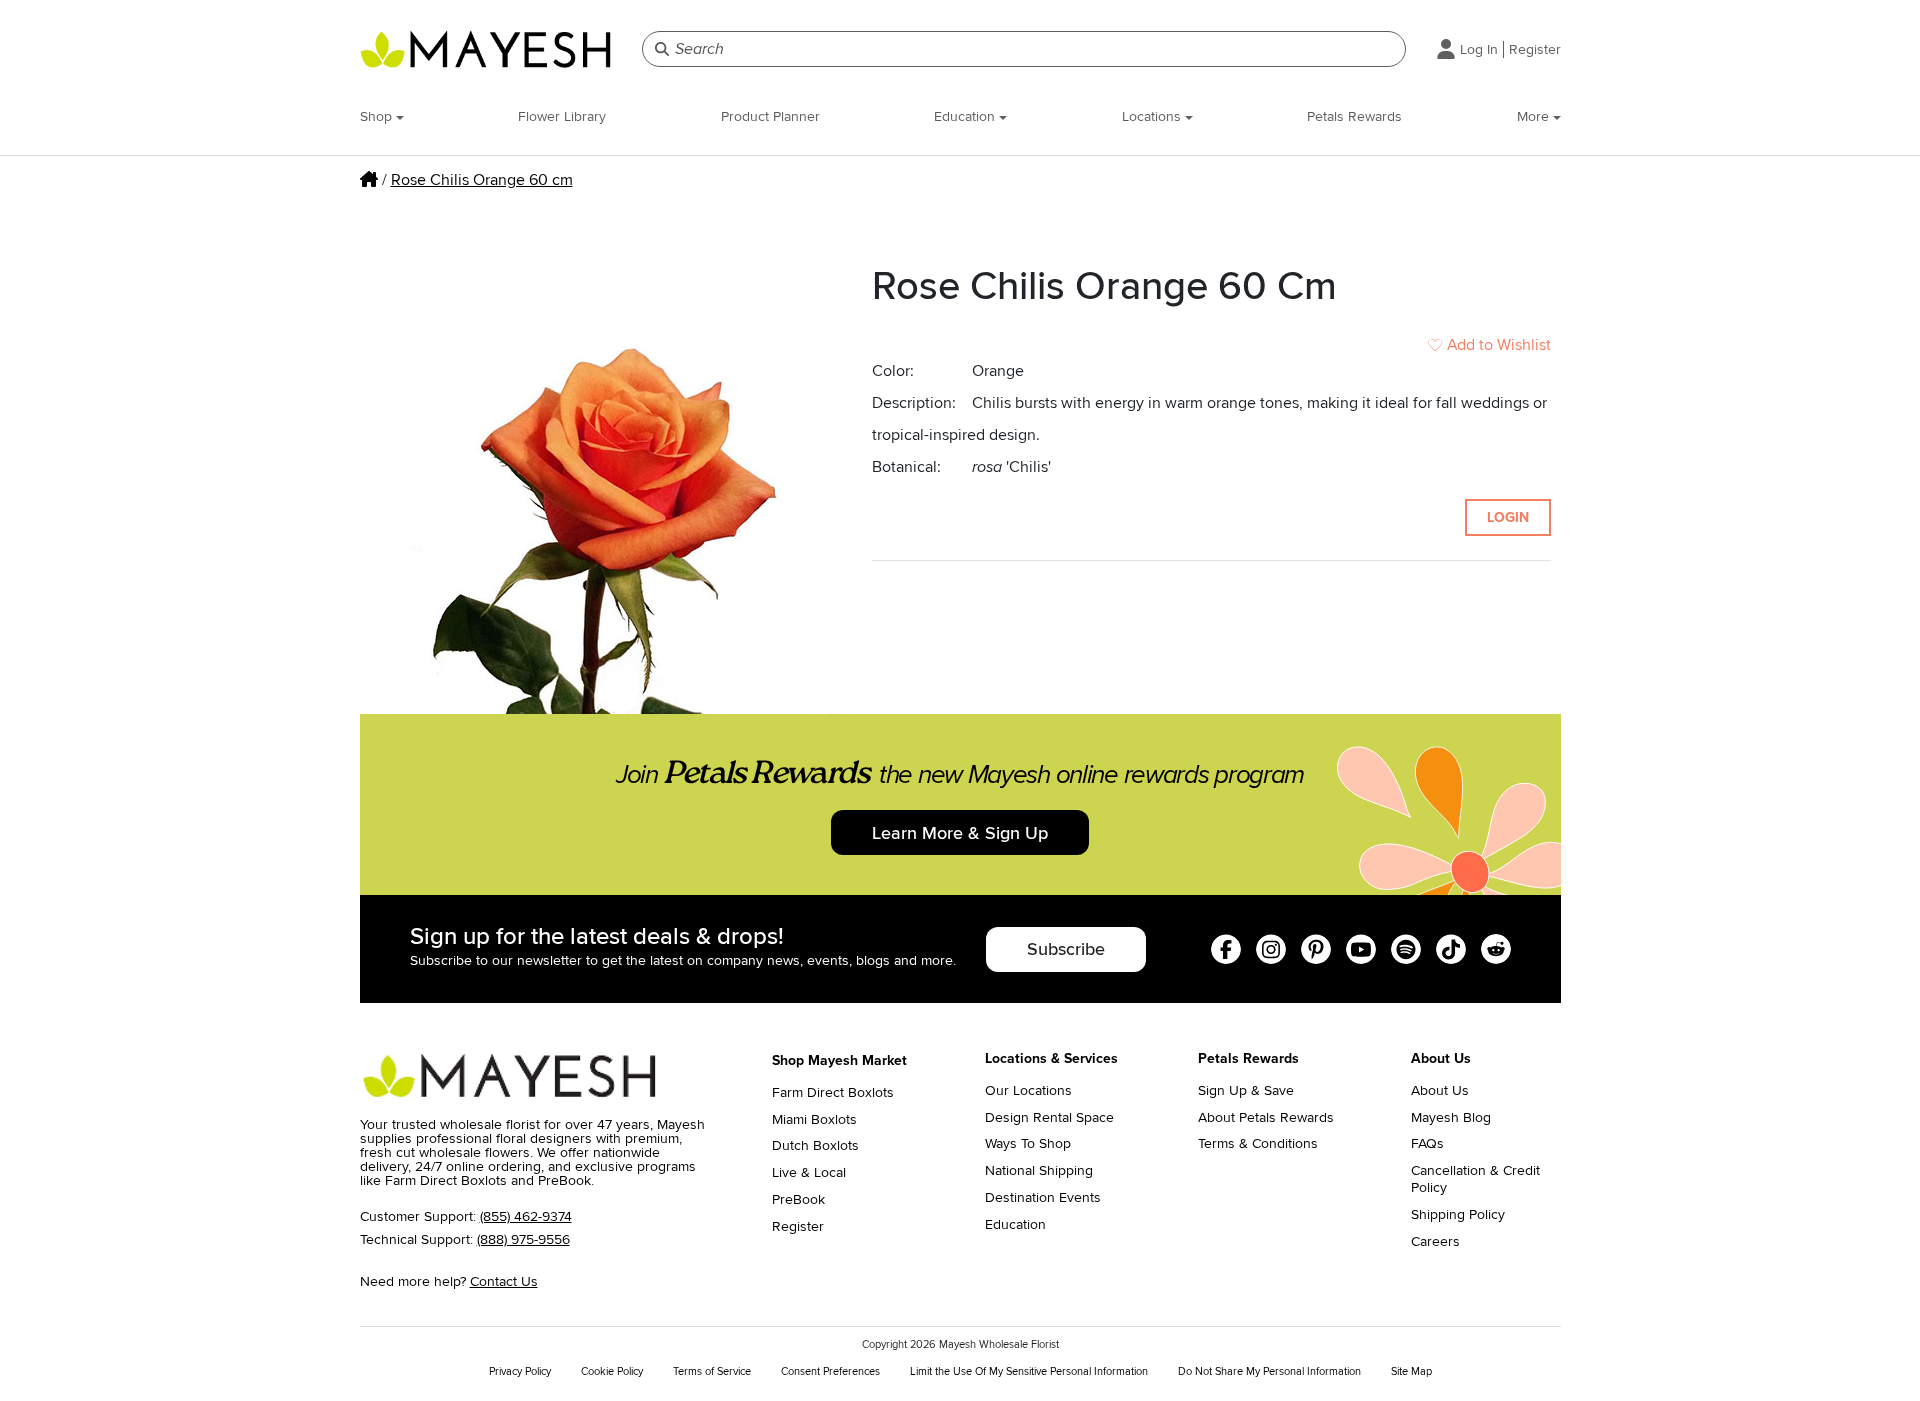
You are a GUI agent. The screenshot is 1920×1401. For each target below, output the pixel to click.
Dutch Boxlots (815, 1146)
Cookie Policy (612, 1371)
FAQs (1427, 1144)
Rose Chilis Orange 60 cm (482, 180)
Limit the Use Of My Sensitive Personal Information (1029, 1371)
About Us (1440, 1091)
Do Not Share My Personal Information (1269, 1371)
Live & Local (809, 1173)
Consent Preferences (830, 1371)
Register (1535, 49)
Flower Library (562, 116)
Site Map (1411, 1371)
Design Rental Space (1049, 1118)
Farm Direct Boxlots (833, 1093)
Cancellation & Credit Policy (1475, 1179)
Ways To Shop (1028, 1144)
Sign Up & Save (1246, 1091)
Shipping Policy (1458, 1215)
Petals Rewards (1354, 116)
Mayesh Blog (1451, 1118)
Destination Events (1043, 1198)
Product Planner (770, 116)
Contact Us (504, 1281)
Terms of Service (712, 1371)
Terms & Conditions (1258, 1144)
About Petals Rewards (1266, 1118)
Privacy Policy (520, 1371)
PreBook (798, 1200)
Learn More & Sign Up (960, 833)
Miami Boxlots (814, 1120)
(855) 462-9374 (526, 1216)
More (1535, 116)
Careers (1435, 1242)
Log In (1479, 49)
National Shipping (1039, 1171)
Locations (1153, 116)
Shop (378, 116)
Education (966, 116)
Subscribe (1066, 949)
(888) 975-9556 (523, 1239)
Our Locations (1028, 1091)
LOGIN (1508, 517)
